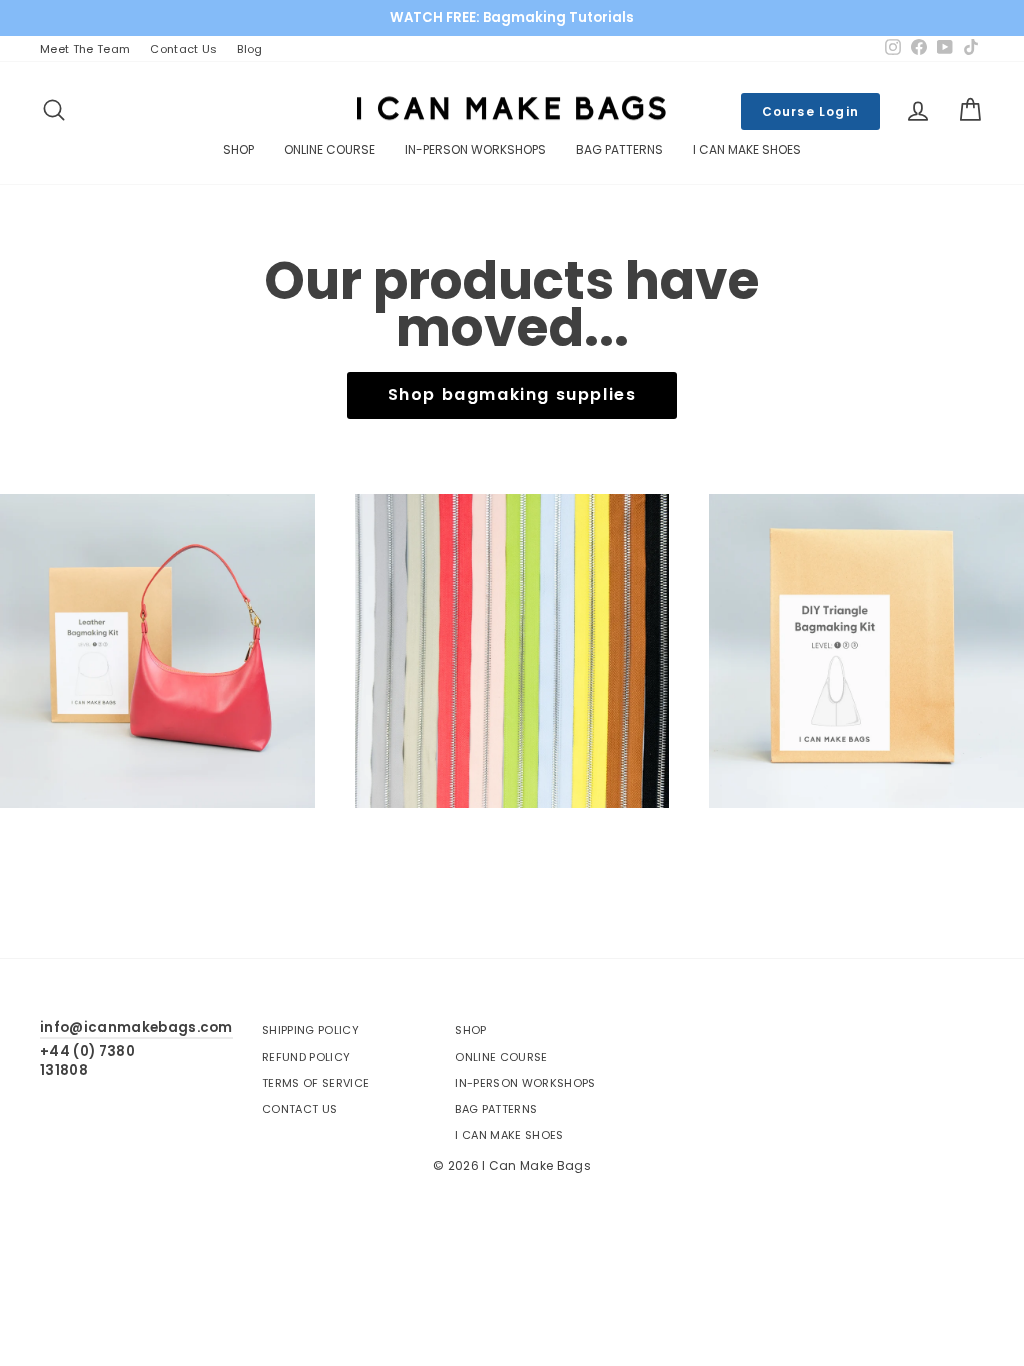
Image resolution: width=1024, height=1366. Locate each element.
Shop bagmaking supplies (512, 394)
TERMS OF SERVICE (315, 1083)
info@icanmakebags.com (136, 1027)
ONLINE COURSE (329, 149)
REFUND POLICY (306, 1057)
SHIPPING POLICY (310, 1030)
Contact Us (183, 49)
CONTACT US (299, 1109)
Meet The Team (85, 49)
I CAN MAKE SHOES (747, 149)
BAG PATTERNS (619, 149)
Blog (249, 49)
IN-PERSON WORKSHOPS (475, 149)
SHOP (238, 149)
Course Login (810, 111)
